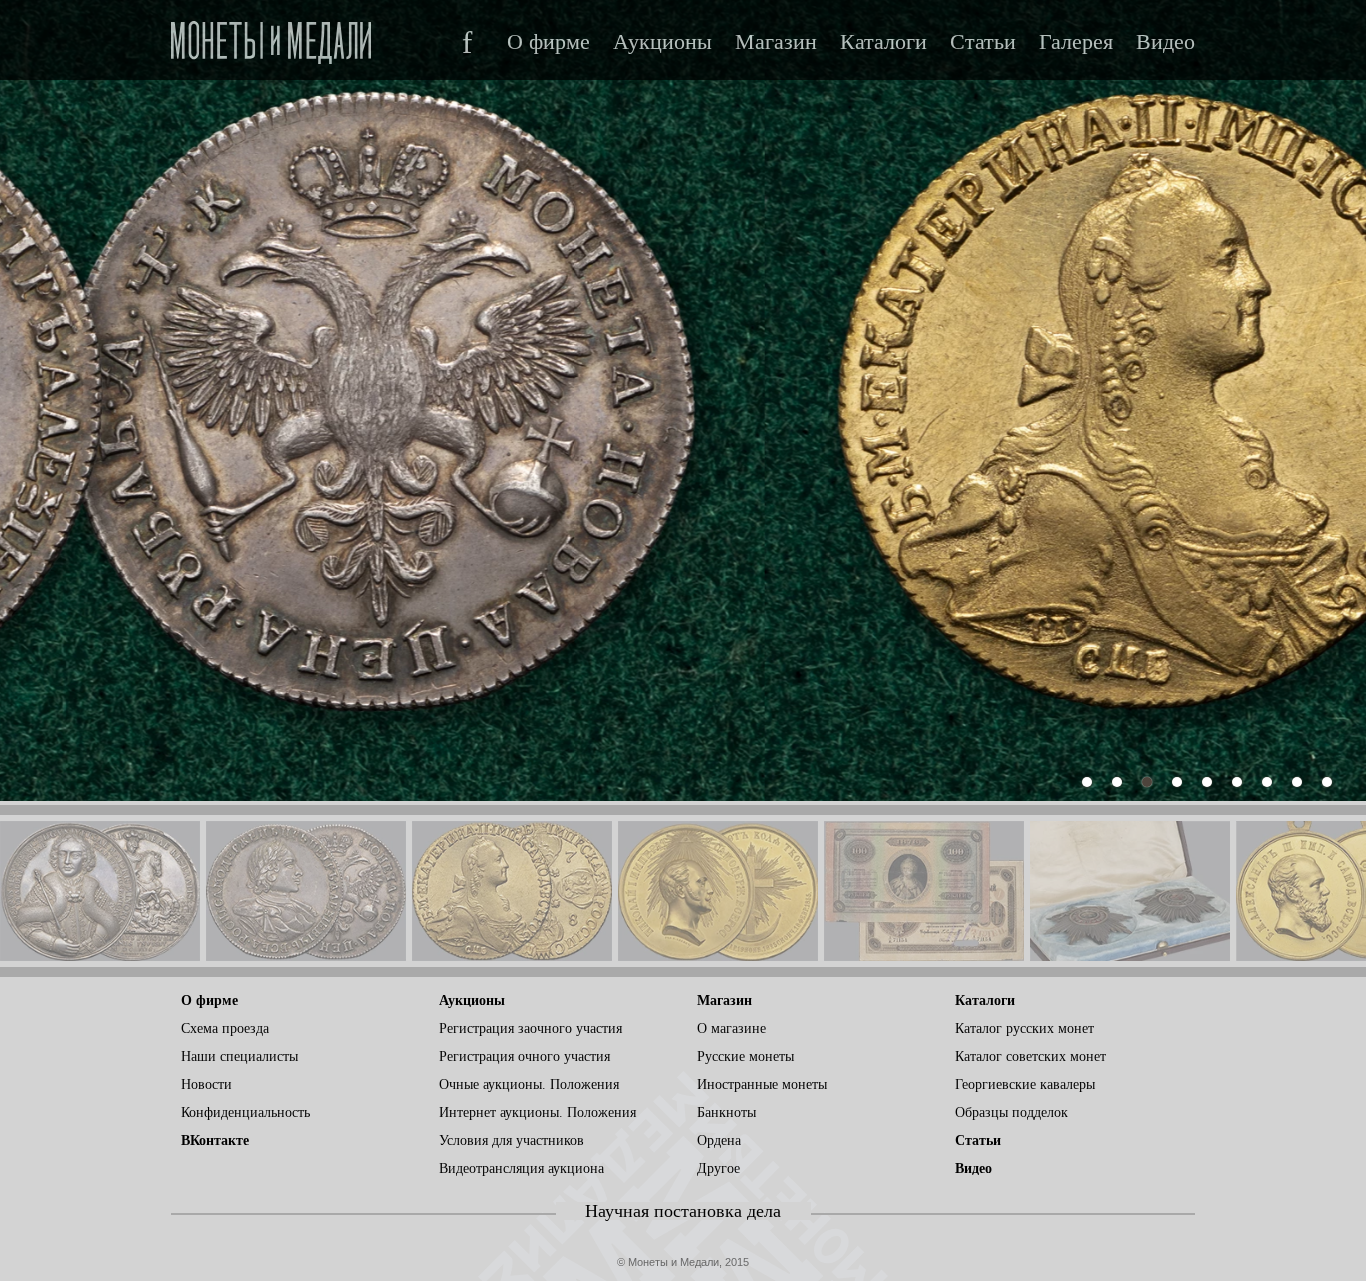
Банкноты (726, 1112)
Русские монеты (745, 1056)
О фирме (548, 42)
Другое (718, 1168)
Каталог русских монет (1024, 1028)
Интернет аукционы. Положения (537, 1112)
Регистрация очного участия (524, 1056)
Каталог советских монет (1030, 1056)
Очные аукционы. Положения (529, 1084)
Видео (1165, 42)
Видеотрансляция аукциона (521, 1168)
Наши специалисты (239, 1056)
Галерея (1076, 42)
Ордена (719, 1140)
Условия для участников (511, 1140)
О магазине (731, 1028)
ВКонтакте (215, 1140)
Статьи (983, 42)
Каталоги (883, 42)
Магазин (776, 42)
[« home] (271, 36)
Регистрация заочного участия (530, 1028)
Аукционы (662, 42)
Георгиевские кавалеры (1025, 1084)
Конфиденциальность (245, 1112)
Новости (206, 1084)
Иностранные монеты (762, 1084)
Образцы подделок (1011, 1112)
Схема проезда (225, 1028)
